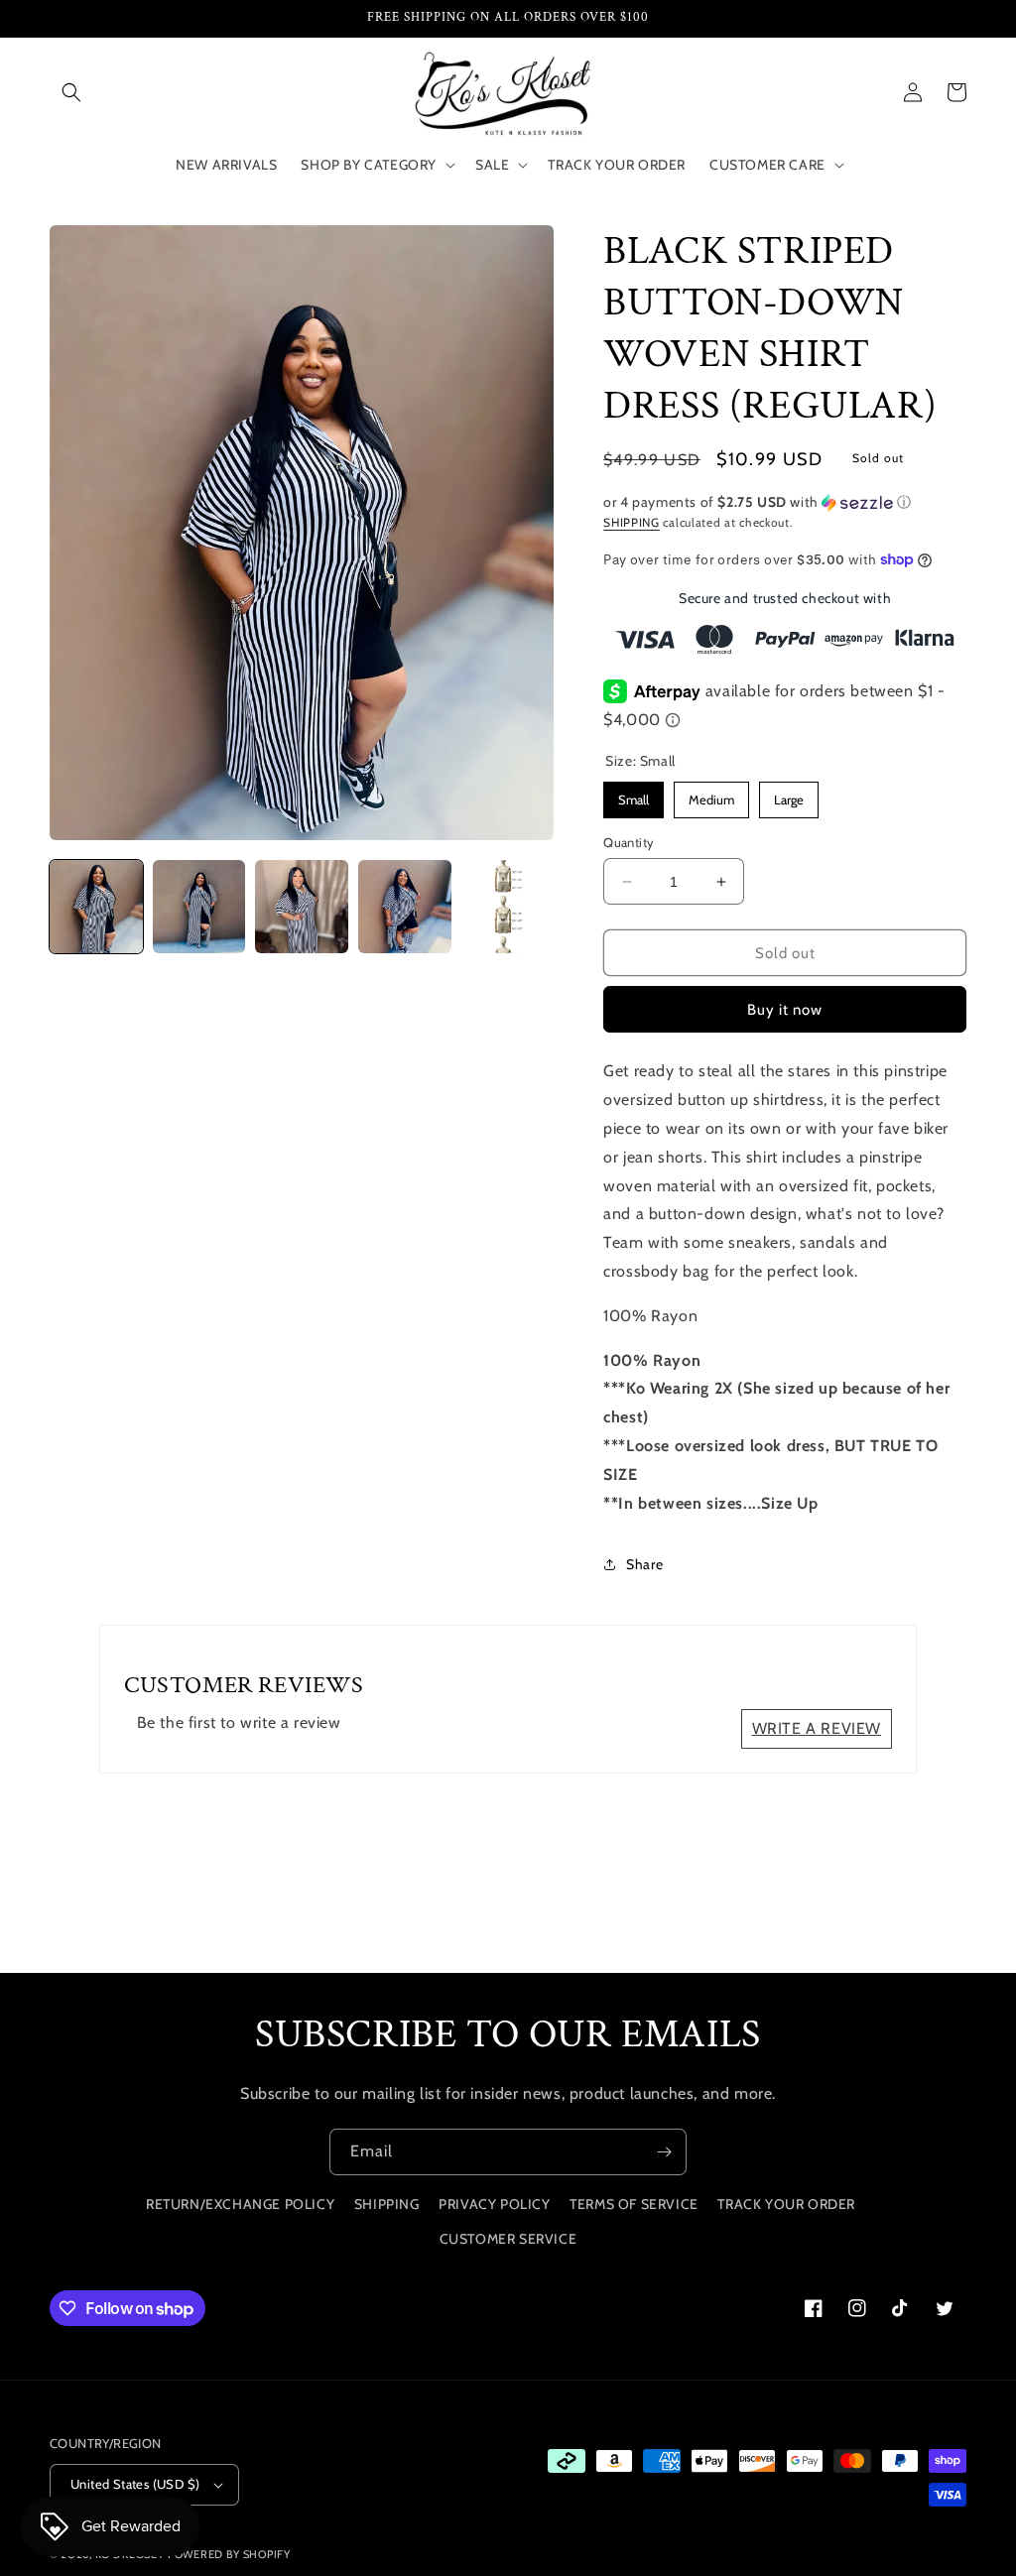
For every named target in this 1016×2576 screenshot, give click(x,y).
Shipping (632, 522)
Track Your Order (786, 2204)
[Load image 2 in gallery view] (199, 907)
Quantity (629, 842)
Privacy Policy (494, 2204)
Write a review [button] (817, 1728)
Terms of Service (634, 2204)
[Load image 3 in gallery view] (302, 907)
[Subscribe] (664, 2152)
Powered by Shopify (229, 2554)
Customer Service (508, 2239)
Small (634, 795)
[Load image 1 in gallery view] (96, 907)
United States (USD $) (135, 2484)
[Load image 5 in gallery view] (508, 907)
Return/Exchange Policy (240, 2204)
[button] (71, 92)
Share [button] (644, 1564)
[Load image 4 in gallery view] (405, 907)
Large (789, 795)
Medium (711, 795)
